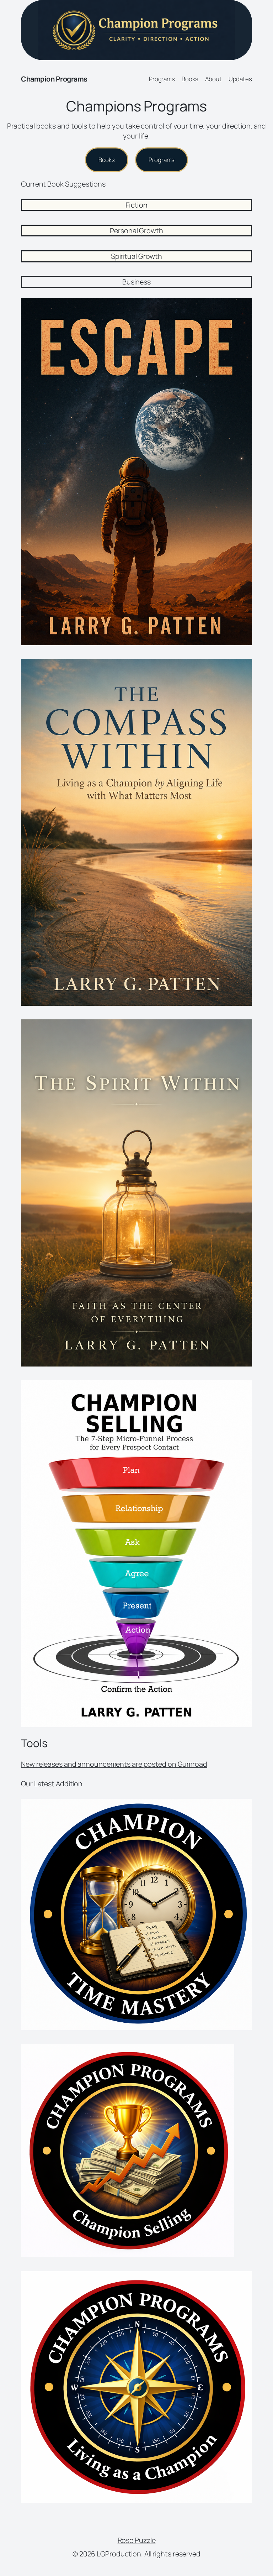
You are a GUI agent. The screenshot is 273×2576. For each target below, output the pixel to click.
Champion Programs (54, 79)
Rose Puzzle (137, 2540)
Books (107, 160)
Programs (162, 160)
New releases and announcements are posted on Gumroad (114, 1764)
